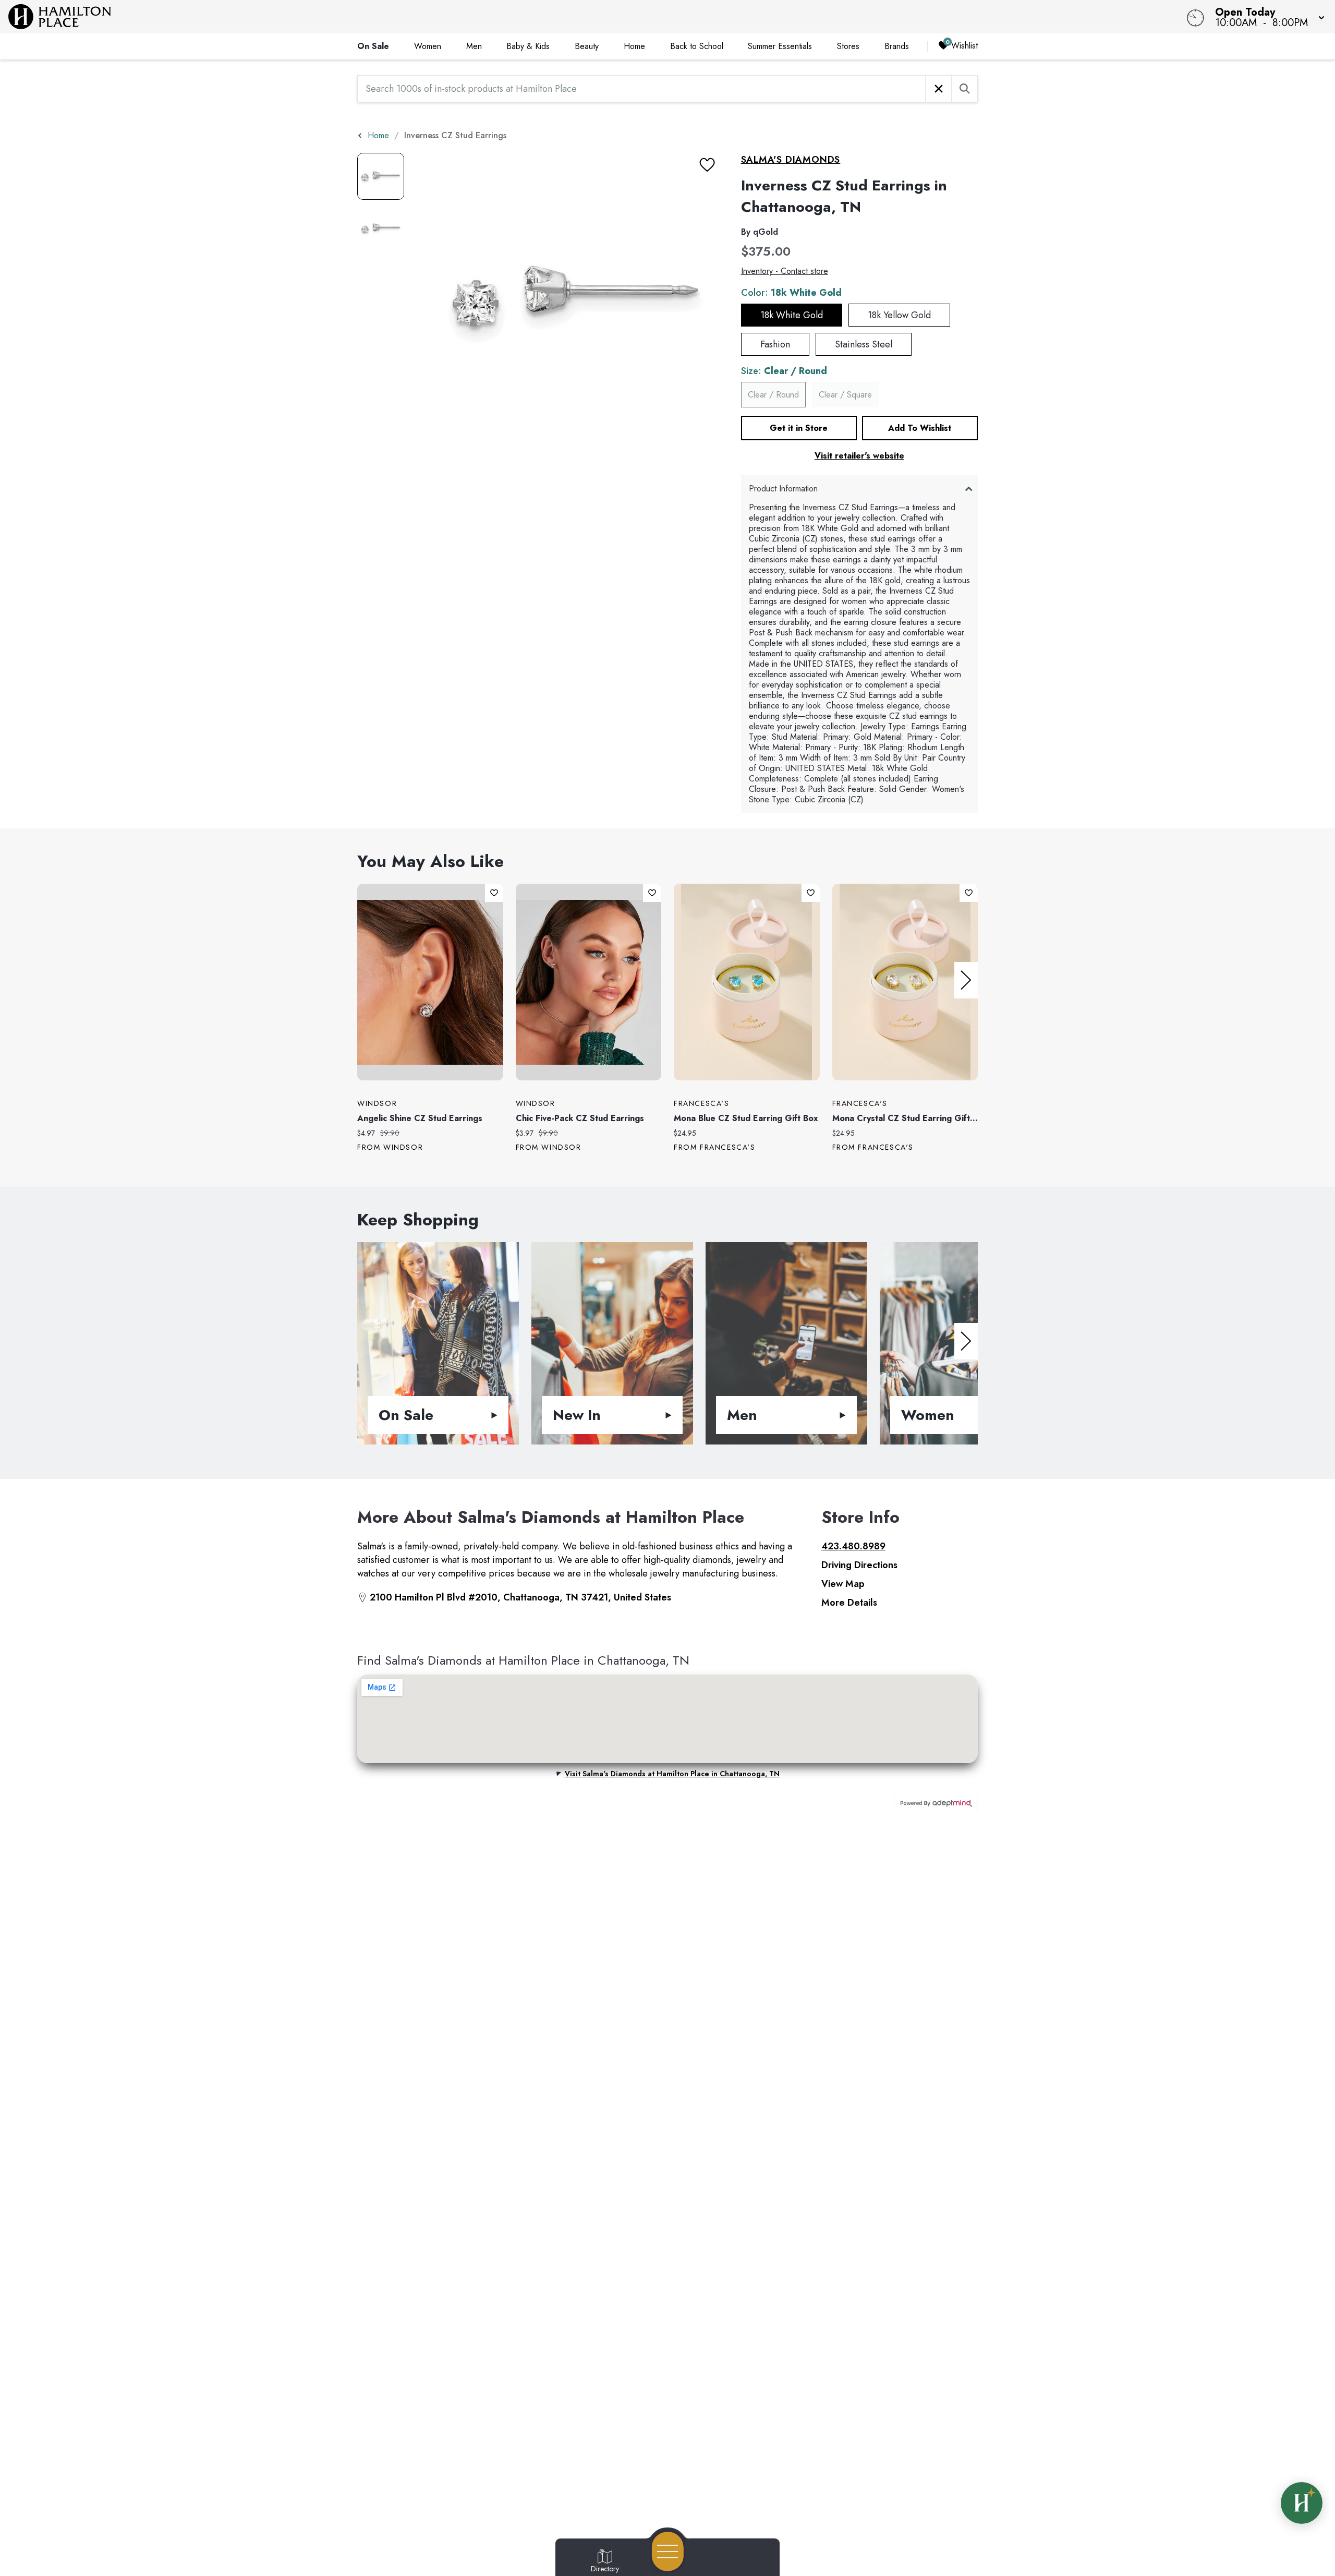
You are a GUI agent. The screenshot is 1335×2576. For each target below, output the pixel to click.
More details (849, 1603)
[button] (1267, 17)
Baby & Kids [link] (528, 46)
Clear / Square (845, 395)
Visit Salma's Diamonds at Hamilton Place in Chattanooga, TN (672, 1774)
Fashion (775, 344)
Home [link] (634, 46)
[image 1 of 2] (381, 176)
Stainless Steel (864, 344)
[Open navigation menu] (668, 2551)
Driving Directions (859, 1565)
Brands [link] (897, 46)
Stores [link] (848, 46)
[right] (966, 980)
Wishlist (964, 46)
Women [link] (428, 46)
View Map (843, 1584)
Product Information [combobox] (783, 489)
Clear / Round (773, 395)
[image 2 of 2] (381, 228)
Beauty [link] (587, 46)
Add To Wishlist (920, 428)
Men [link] (474, 46)
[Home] (503, 17)
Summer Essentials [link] (780, 46)
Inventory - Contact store (785, 271)
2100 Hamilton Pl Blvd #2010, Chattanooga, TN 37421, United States (520, 1597)
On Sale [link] (373, 46)
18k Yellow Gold (899, 315)
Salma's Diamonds (791, 160)
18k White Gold (792, 315)
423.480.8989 (853, 1546)
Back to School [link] (697, 46)
